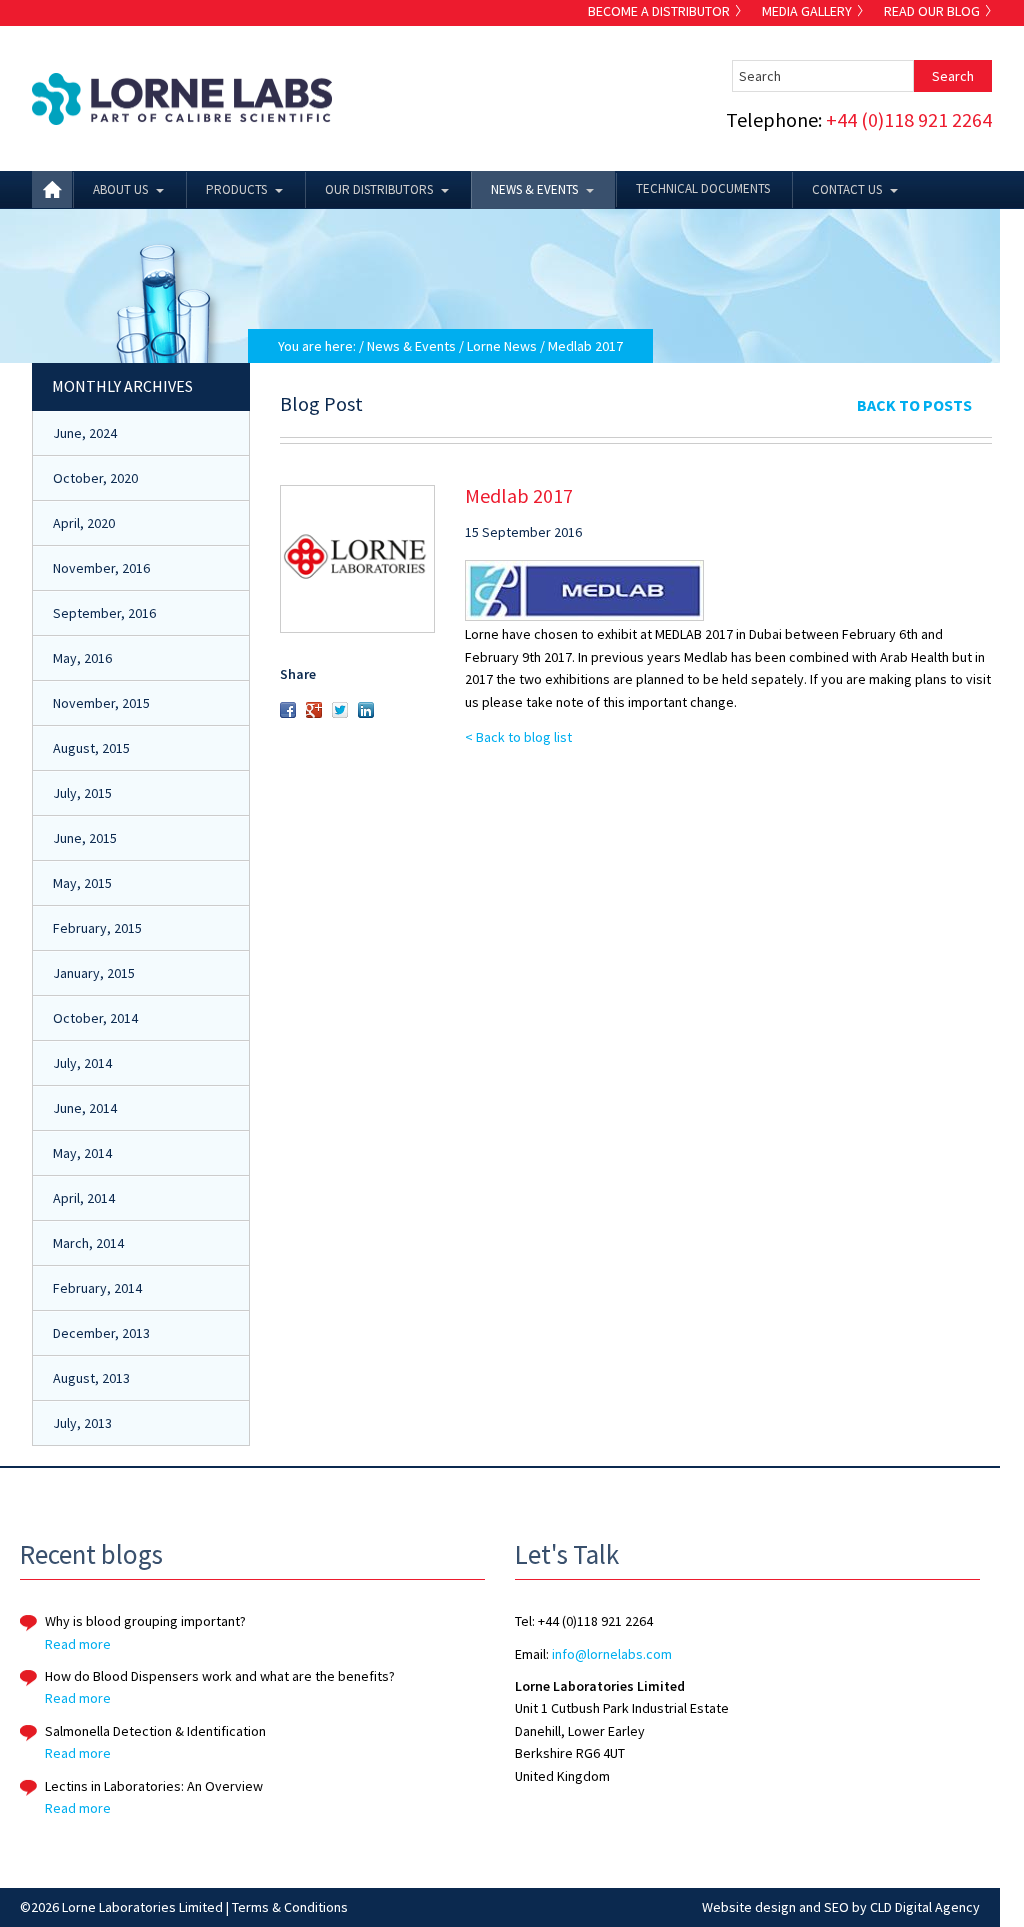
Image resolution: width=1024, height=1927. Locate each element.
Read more (78, 1644)
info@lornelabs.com (612, 1654)
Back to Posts (914, 405)
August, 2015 (91, 748)
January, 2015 (94, 973)
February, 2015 (97, 928)
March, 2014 (88, 1243)
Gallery (807, 11)
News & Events (534, 189)
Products (236, 189)
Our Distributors (379, 189)
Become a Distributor (659, 11)
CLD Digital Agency (925, 1907)
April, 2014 (84, 1198)
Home (52, 189)
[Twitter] (340, 713)
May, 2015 (82, 883)
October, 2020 (95, 478)
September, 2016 (104, 613)
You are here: (317, 346)
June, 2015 (85, 838)
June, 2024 (85, 433)
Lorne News (502, 346)
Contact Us (847, 189)
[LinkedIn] (366, 713)
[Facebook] (288, 713)
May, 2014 (82, 1153)
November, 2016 (101, 568)
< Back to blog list (518, 737)
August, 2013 (91, 1378)
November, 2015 (101, 703)
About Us (120, 189)
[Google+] (314, 713)
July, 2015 (82, 793)
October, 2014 (95, 1018)
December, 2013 (101, 1333)
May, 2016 (82, 658)
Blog (932, 11)
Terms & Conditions (290, 1907)
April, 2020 (84, 523)
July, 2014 (82, 1063)
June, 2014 (85, 1108)
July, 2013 (82, 1423)
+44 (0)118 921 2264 (909, 119)
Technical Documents (703, 188)
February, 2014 (97, 1288)
